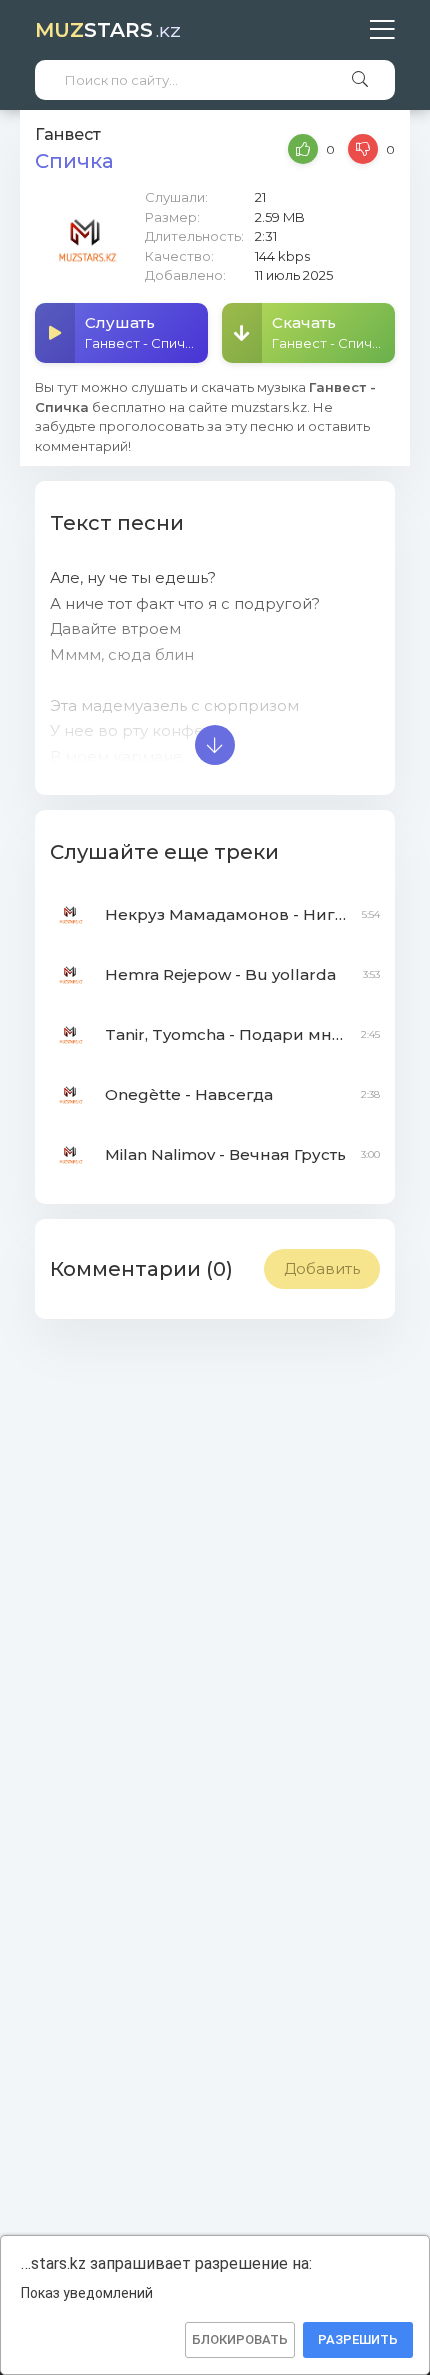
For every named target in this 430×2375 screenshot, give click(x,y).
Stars (108, 30)
